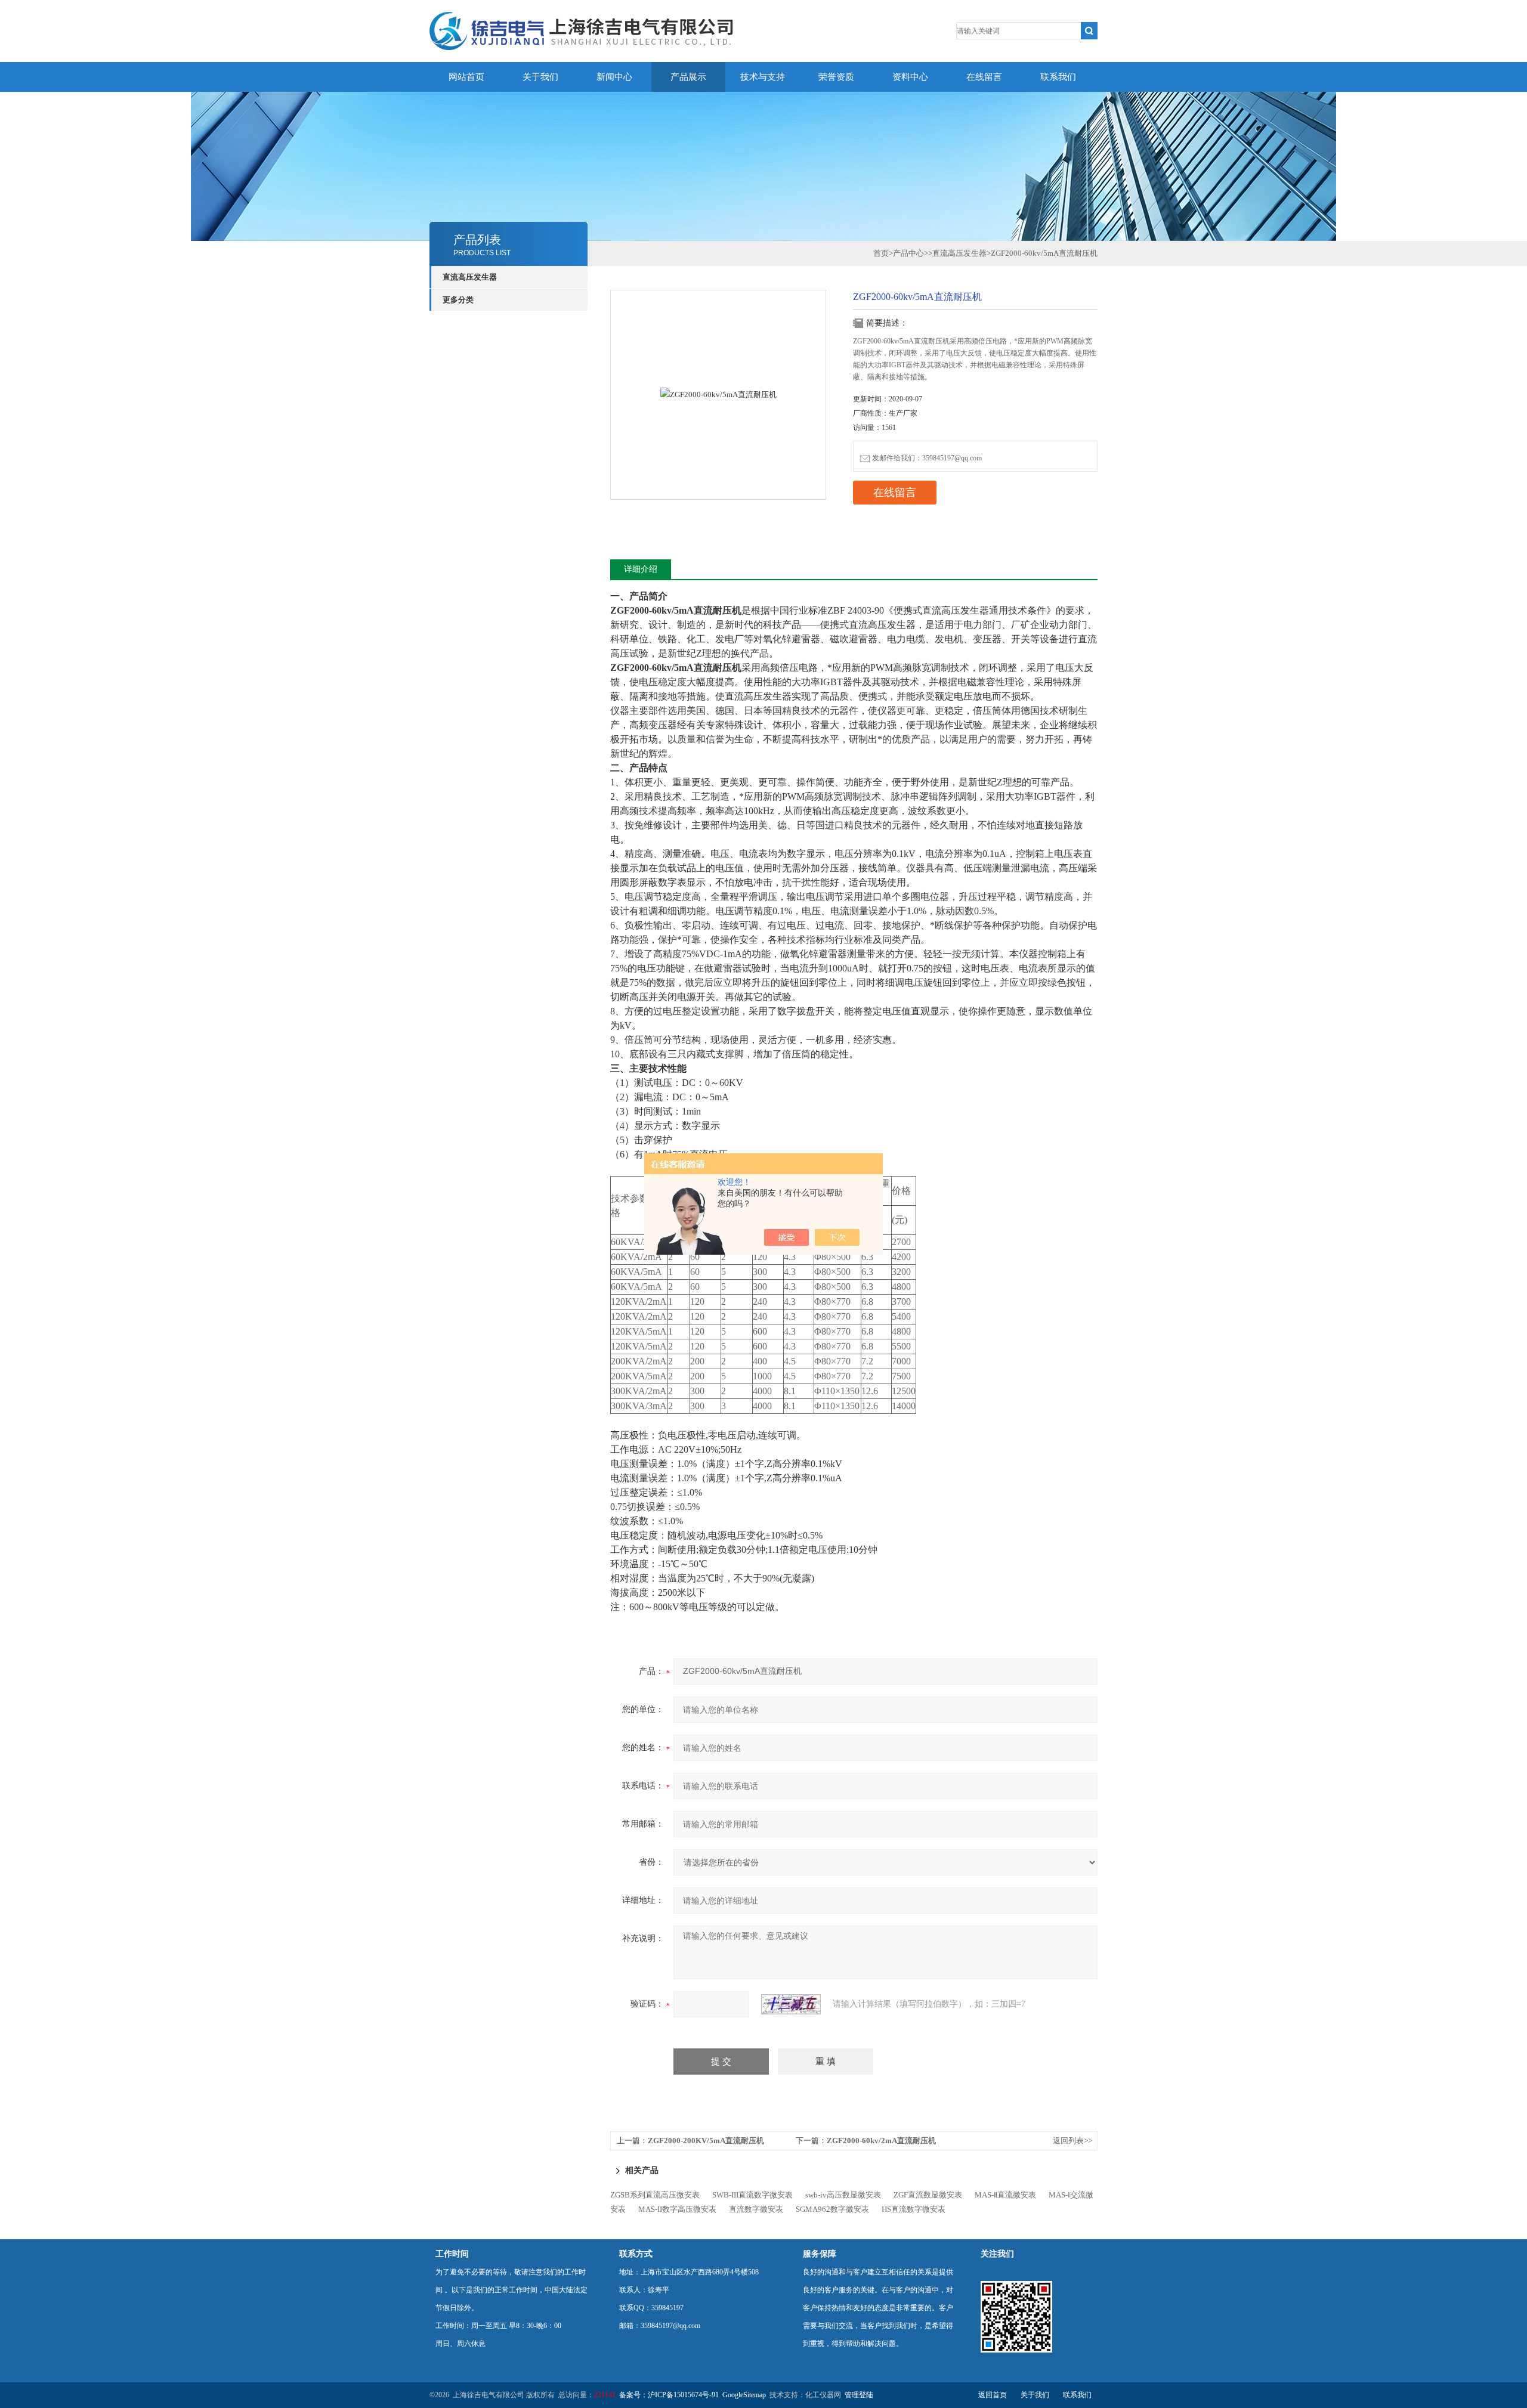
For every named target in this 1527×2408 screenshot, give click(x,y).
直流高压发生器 (470, 277)
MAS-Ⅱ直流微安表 (1005, 2195)
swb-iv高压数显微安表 (843, 2195)
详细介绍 (641, 569)
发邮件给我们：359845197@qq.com (927, 458)
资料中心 (910, 77)
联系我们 (1058, 77)
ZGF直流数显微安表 (928, 2195)
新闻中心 (614, 77)
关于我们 (540, 77)
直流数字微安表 (756, 2209)
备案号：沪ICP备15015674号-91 (669, 2395)
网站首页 (466, 77)
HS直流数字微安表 (914, 2209)
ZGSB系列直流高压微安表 (655, 2195)
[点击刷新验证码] (791, 2004)
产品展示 (688, 77)
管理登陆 (859, 2395)
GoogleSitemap (744, 2395)
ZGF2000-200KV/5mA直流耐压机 (706, 2141)
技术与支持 (763, 77)
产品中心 (908, 253)
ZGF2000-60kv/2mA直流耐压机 (881, 2141)
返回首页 (993, 2395)
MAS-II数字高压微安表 (677, 2209)
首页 (881, 253)
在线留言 (984, 77)
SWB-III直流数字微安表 (752, 2195)
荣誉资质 (836, 77)
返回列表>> (1072, 2141)
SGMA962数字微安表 (832, 2209)
